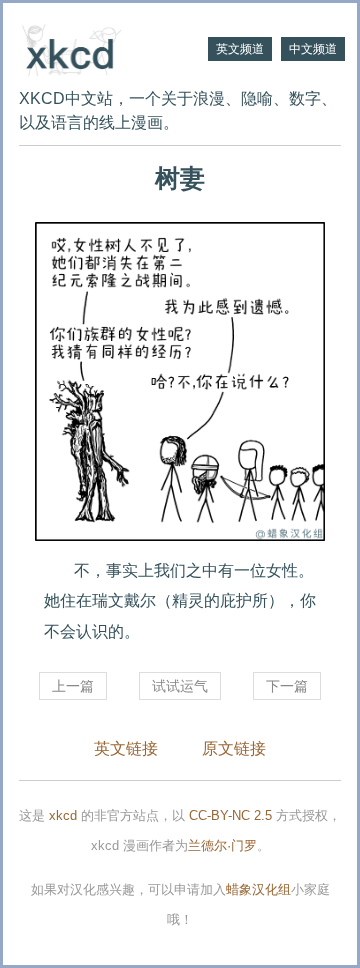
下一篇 (287, 686)
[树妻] (180, 381)
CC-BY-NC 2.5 (230, 815)
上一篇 (73, 686)
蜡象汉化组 (258, 889)
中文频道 (313, 49)
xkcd (63, 815)
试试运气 (180, 686)
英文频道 (240, 49)
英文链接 (126, 748)
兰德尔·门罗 (222, 845)
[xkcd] (99, 48)
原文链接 (234, 748)
